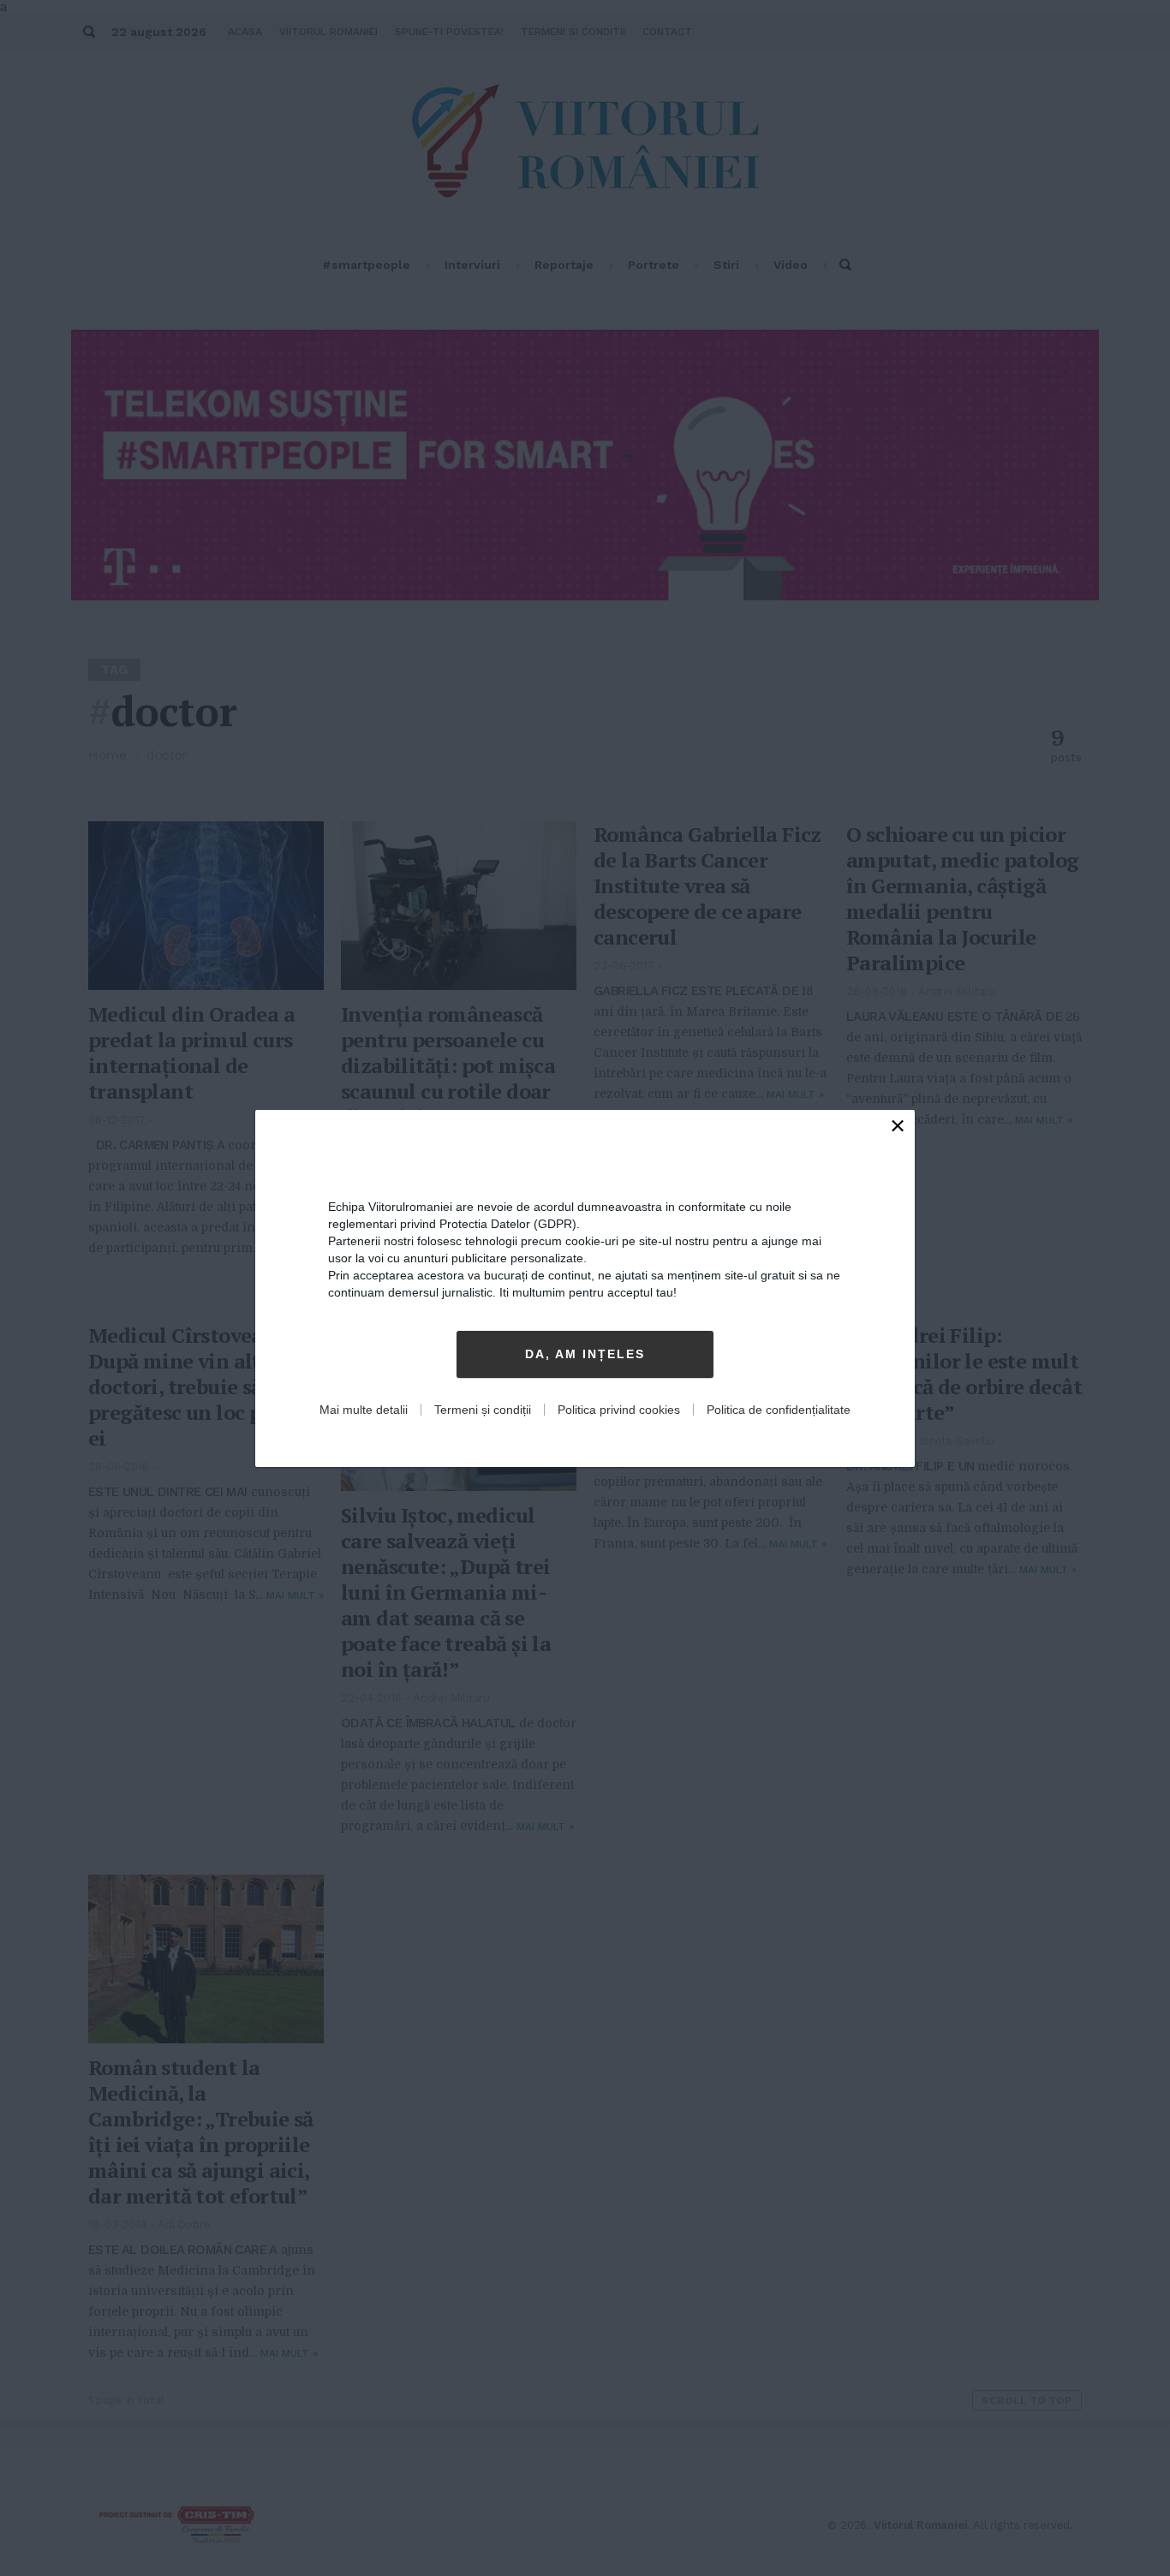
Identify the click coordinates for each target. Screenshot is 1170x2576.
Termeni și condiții (483, 1410)
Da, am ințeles (585, 1354)
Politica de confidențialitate (779, 1410)
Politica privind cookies (619, 1410)
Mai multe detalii (364, 1410)
